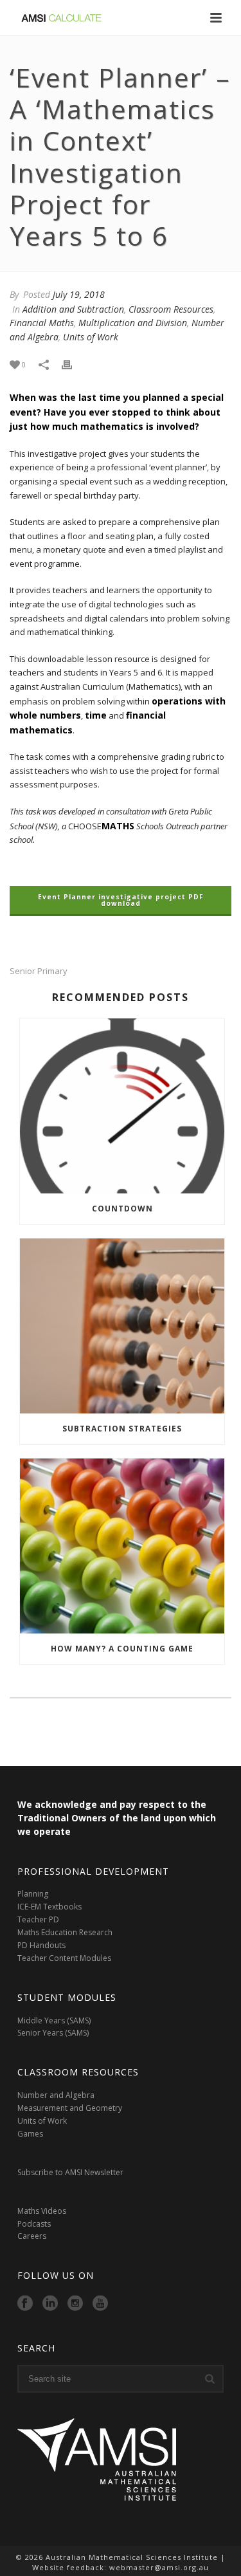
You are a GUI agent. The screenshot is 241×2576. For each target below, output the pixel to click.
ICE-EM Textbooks (49, 1907)
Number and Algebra (56, 2095)
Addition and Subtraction (73, 309)
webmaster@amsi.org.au (159, 2567)
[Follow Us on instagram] (75, 2304)
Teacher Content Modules (64, 1958)
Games (30, 2134)
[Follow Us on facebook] (25, 2304)
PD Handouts (41, 1945)
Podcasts (34, 2224)
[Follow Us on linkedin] (50, 2304)
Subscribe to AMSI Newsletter (70, 2172)
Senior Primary (39, 971)
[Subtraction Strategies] (122, 1326)
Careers (33, 2236)
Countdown (122, 1209)
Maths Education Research (65, 1932)
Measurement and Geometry (70, 2108)
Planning (34, 1894)
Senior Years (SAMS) (53, 2033)
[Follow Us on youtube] (100, 2304)
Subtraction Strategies (122, 1429)
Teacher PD (38, 1919)
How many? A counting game (122, 1649)
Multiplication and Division (133, 323)
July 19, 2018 (79, 294)
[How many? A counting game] (122, 1546)
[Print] (73, 365)
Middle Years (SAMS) (54, 2020)
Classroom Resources (171, 309)
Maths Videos (42, 2211)
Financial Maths (42, 323)
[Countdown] (122, 1106)
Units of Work (91, 337)
